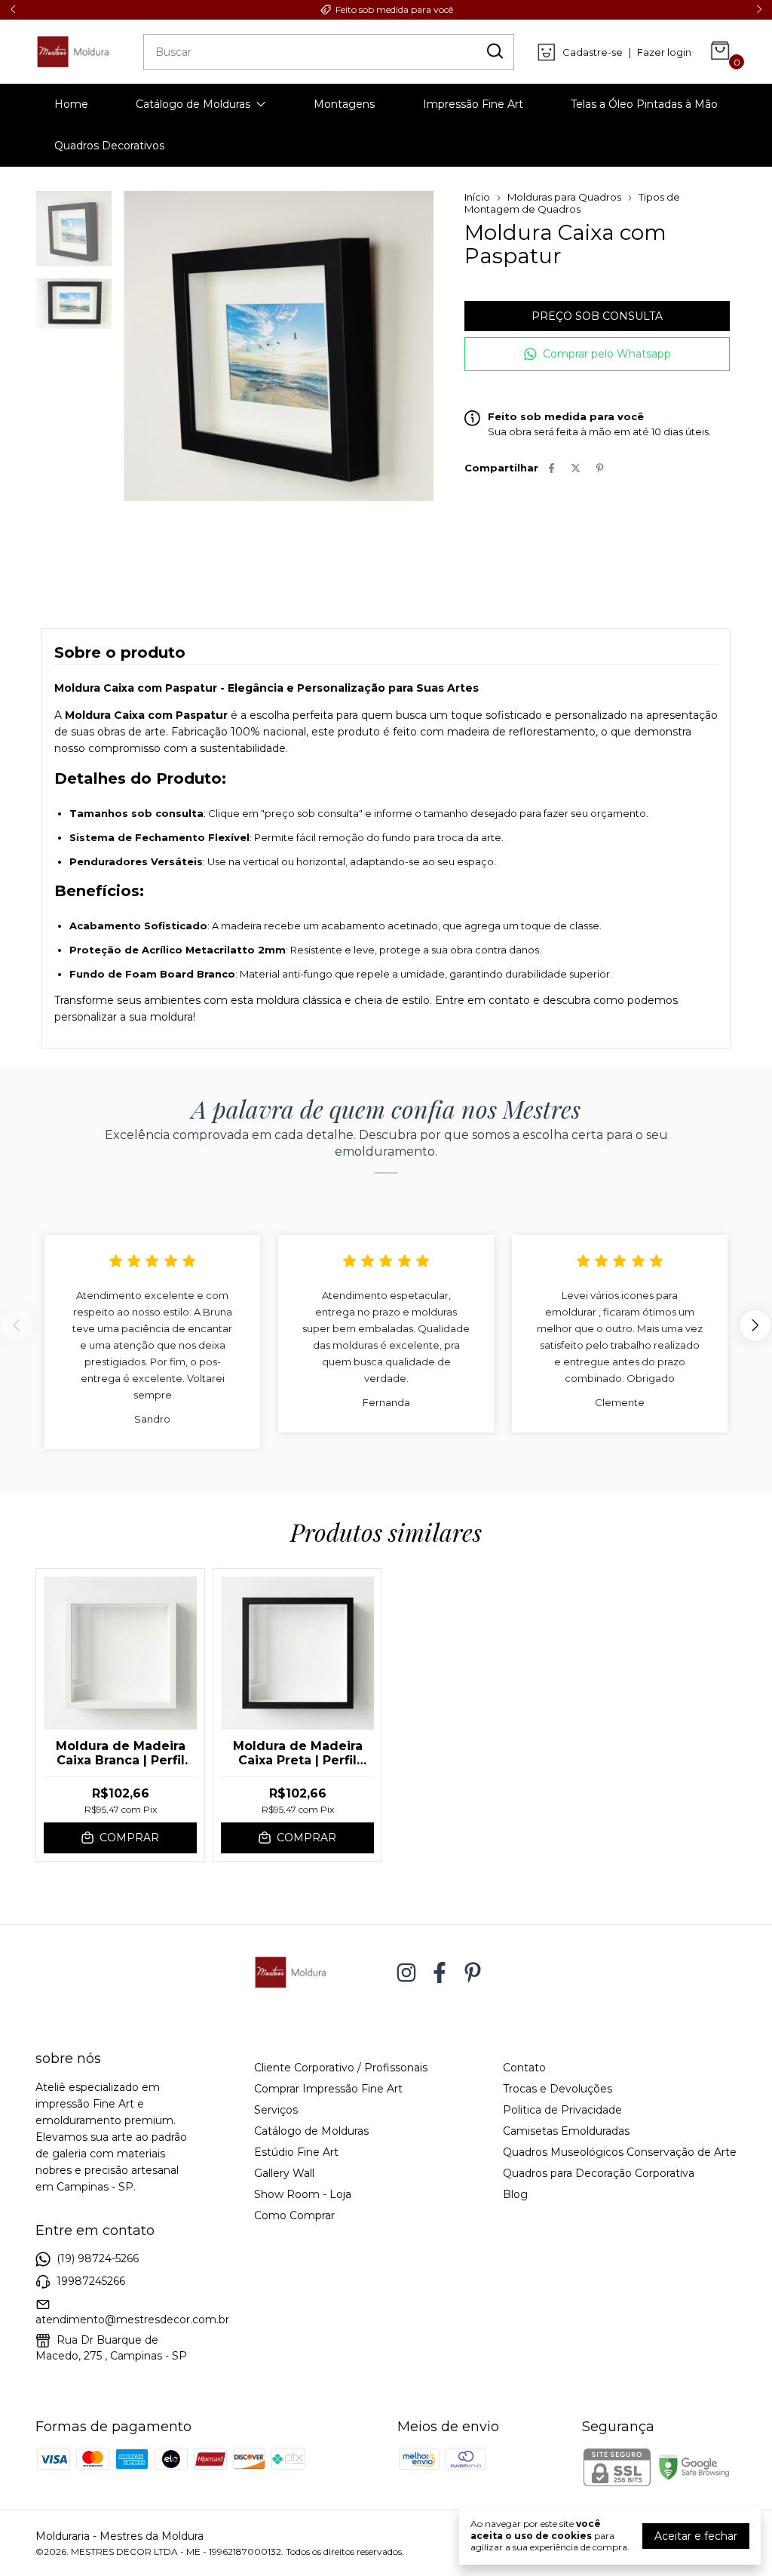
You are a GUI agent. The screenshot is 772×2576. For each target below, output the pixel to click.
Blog (515, 2194)
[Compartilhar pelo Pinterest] (600, 468)
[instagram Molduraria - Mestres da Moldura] (406, 1973)
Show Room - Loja (303, 2194)
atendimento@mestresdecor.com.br (132, 2320)
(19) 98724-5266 (98, 2258)
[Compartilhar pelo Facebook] (551, 468)
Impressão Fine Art (473, 104)
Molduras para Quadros (564, 197)
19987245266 (91, 2281)
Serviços (276, 2110)
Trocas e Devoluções (558, 2089)
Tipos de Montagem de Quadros (572, 203)
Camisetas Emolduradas (566, 2131)
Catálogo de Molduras (193, 104)
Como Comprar (294, 2215)
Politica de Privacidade (562, 2110)
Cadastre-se (593, 52)
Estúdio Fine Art (296, 2152)
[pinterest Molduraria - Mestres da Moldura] (473, 1973)
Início (477, 197)
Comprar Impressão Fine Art (328, 2089)
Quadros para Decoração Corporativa (599, 2173)
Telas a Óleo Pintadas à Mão (644, 104)
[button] (597, 354)
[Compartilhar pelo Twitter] (576, 468)
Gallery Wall (284, 2173)
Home (71, 104)
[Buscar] (494, 51)
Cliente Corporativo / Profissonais (341, 2068)
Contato (524, 2068)
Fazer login (664, 52)
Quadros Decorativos (109, 146)
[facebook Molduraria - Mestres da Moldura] (440, 1973)
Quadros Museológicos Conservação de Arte (620, 2152)
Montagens (344, 104)
